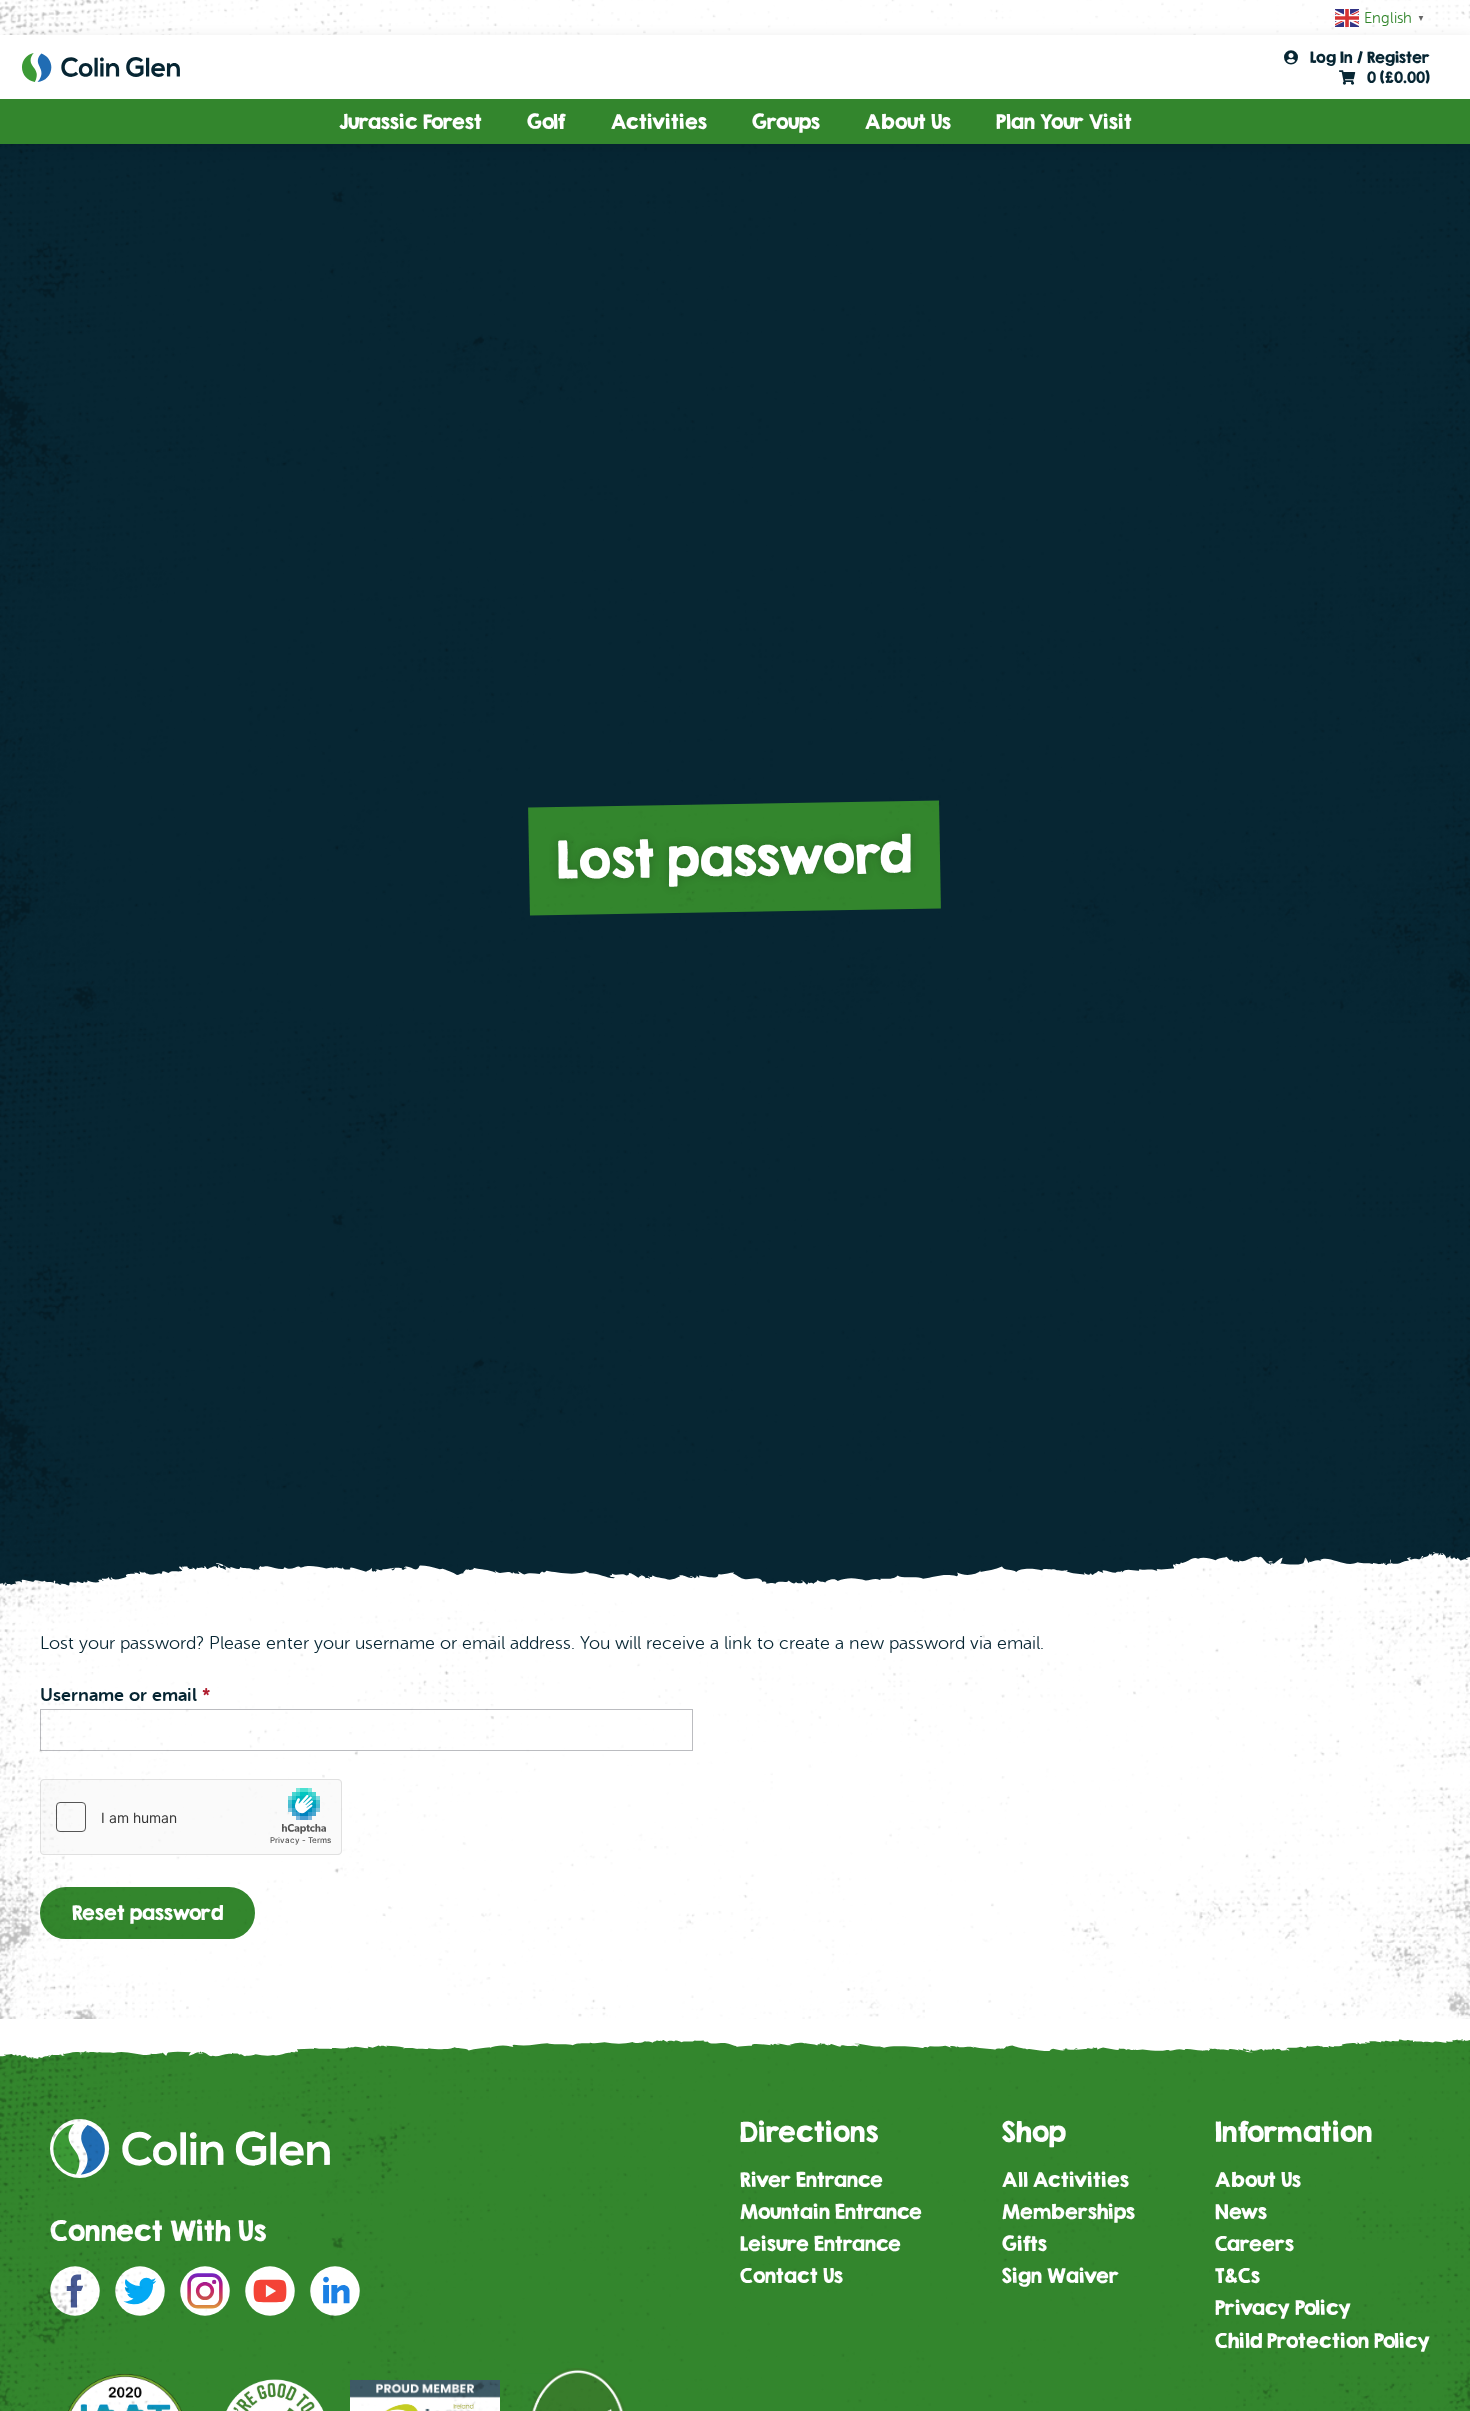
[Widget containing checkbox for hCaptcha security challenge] (191, 1817)
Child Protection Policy (1322, 2340)
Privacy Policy (1283, 2307)
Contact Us (791, 2275)
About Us (908, 121)
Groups (786, 121)
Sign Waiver (1060, 2275)
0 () (1392, 77)
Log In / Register (1364, 57)
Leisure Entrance (820, 2243)
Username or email (162, 1695)
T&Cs (1237, 2275)
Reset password (147, 1912)
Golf (546, 121)
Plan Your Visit (1064, 121)
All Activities (1065, 2179)
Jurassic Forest (410, 121)
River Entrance (811, 2179)
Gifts (1024, 2243)
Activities (659, 121)
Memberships (1068, 2211)
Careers (1254, 2243)
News (1241, 2211)
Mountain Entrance (831, 2211)
